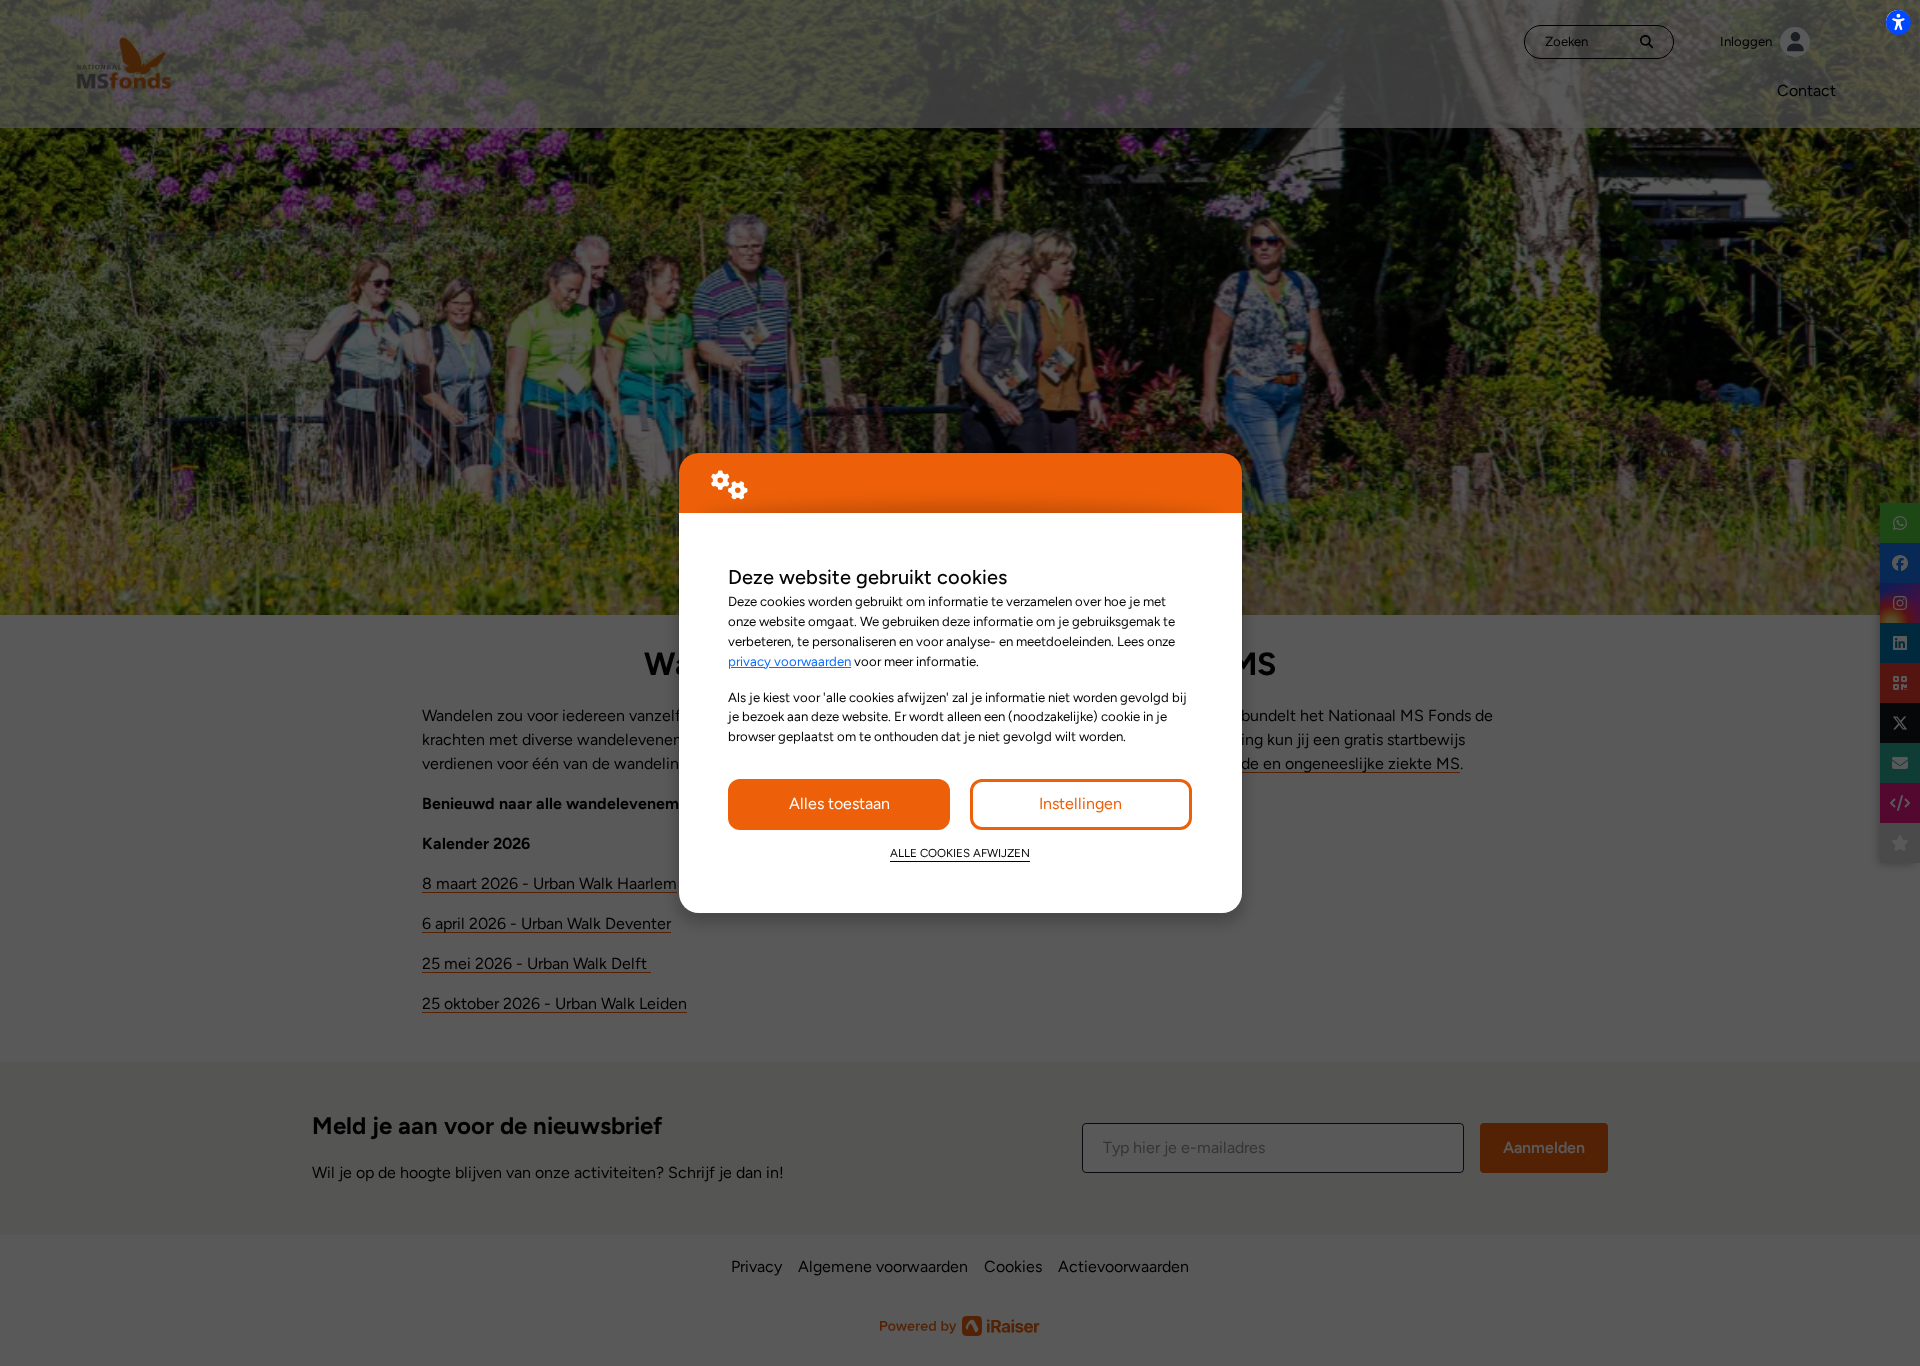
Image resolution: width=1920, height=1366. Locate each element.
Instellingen (1080, 803)
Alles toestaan (839, 803)
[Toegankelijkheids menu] (1898, 22)
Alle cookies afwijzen (960, 853)
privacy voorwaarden (789, 661)
